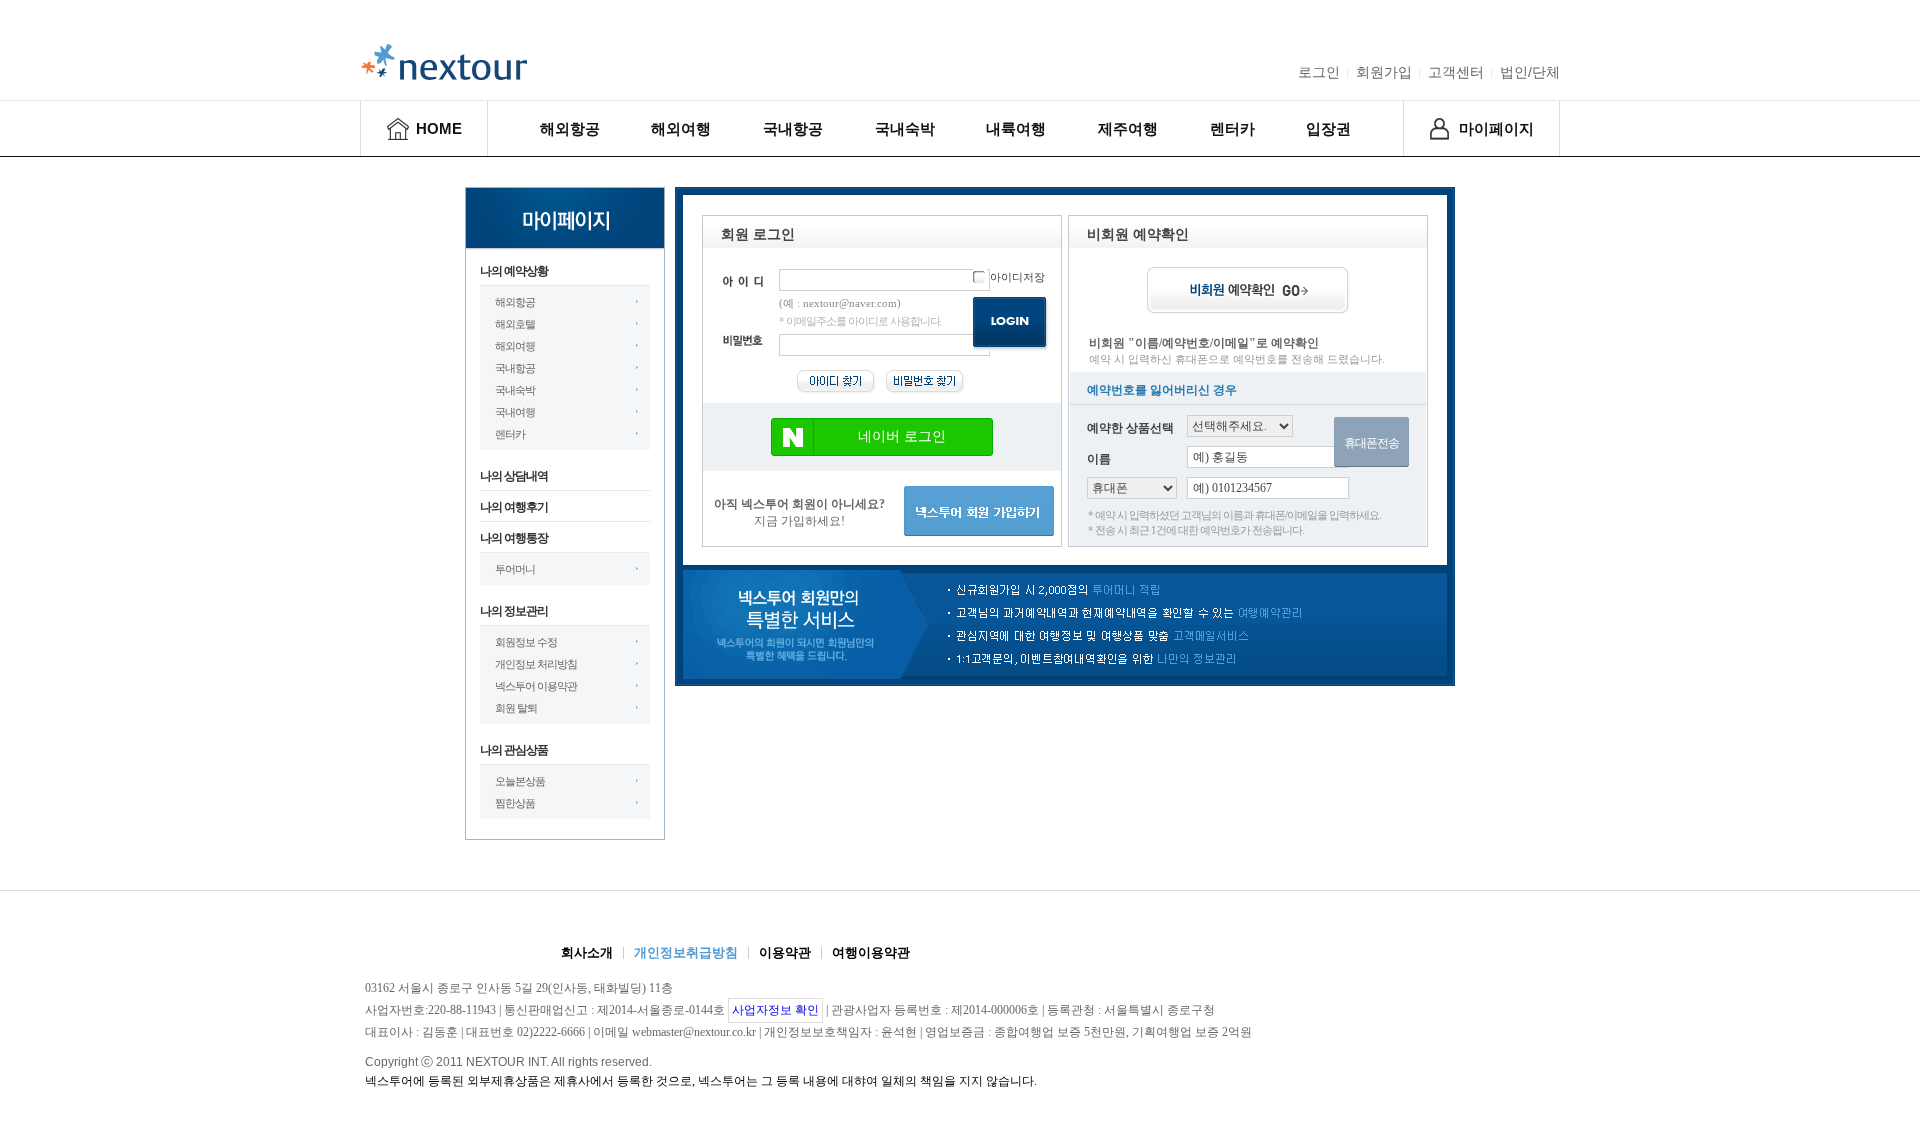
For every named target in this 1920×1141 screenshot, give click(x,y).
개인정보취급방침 (686, 952)
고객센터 (1456, 72)
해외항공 (570, 128)
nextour (444, 62)
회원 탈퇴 (516, 708)
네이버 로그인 (902, 436)
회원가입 (1384, 72)
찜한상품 (515, 803)
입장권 (1328, 128)
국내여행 (515, 412)
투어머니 (515, 569)
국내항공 (793, 128)
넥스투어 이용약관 (536, 686)
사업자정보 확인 (775, 1010)
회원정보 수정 (526, 642)
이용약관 (785, 952)
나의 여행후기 (514, 507)
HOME (439, 128)
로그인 (1319, 72)
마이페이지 (1496, 128)
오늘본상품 (520, 781)
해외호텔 (515, 324)
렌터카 (1232, 128)
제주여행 (1128, 128)
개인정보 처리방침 (536, 664)
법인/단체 (1530, 72)
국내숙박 (905, 128)
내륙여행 (1016, 128)
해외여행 (681, 128)
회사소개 (587, 952)
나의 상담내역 (514, 476)
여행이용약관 (871, 952)
